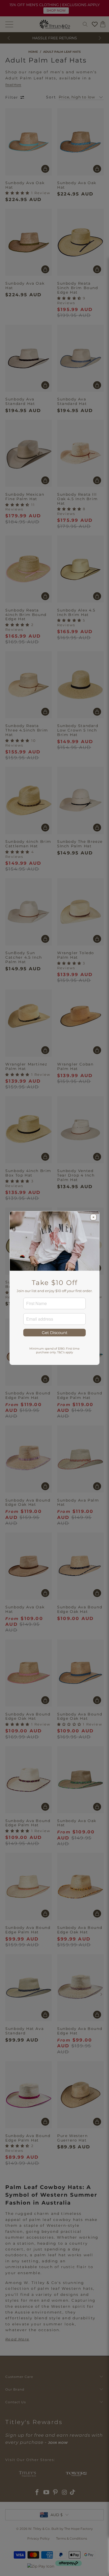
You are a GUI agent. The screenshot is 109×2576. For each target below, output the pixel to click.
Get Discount (55, 1333)
